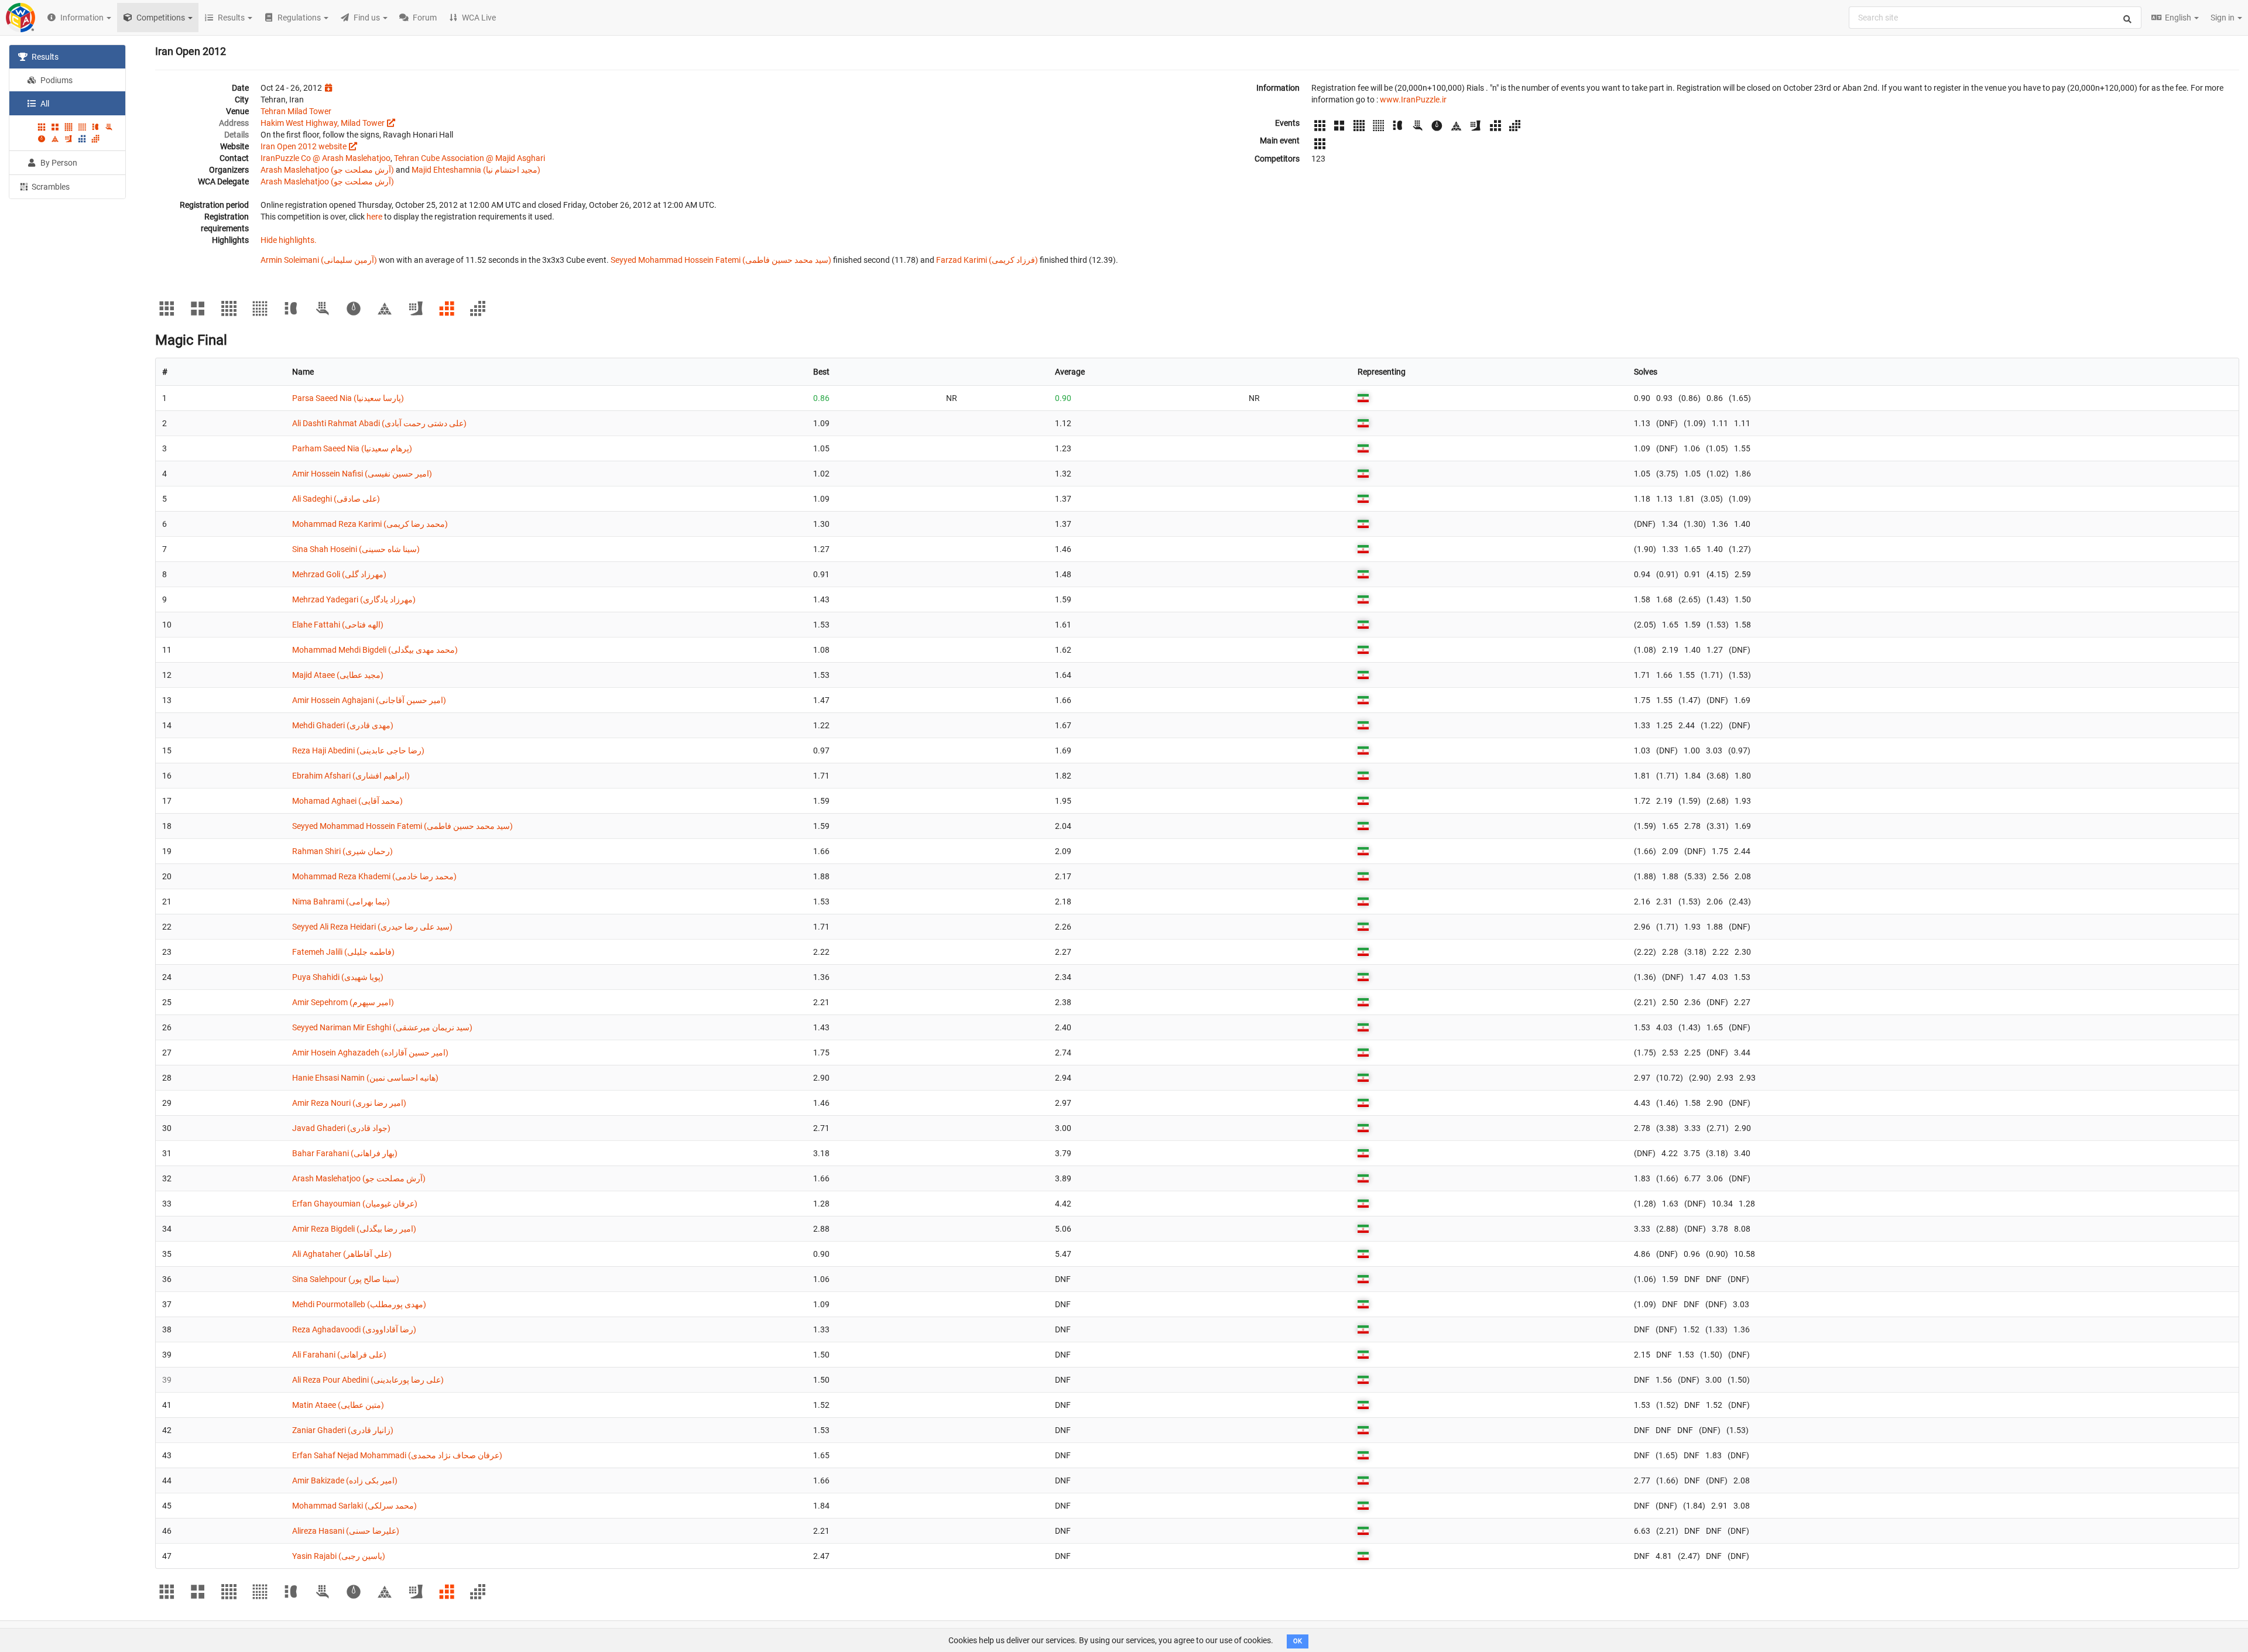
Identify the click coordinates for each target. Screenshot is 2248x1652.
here (374, 217)
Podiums (56, 80)
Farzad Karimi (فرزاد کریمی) (987, 260)
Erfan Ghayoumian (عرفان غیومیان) (355, 1204)
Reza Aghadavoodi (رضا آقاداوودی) (354, 1329)
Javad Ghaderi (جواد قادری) (341, 1128)
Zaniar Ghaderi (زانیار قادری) (343, 1430)
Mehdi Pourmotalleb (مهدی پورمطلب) (359, 1304)
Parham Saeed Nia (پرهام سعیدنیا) (352, 448)
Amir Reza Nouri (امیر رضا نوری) (349, 1103)
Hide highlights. (289, 240)
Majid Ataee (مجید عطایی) (338, 675)
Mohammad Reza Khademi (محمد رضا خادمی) (374, 876)
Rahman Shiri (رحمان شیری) (342, 851)
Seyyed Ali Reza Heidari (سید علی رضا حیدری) (372, 927)
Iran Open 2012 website (304, 146)
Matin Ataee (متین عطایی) (338, 1405)
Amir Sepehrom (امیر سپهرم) (343, 1002)
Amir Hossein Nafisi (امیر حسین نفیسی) (362, 474)
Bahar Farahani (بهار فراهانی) (345, 1153)
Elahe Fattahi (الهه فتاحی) (338, 625)
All (44, 104)
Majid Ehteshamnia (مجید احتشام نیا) (476, 170)
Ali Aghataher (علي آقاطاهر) (342, 1254)
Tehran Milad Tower (296, 111)
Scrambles (50, 187)
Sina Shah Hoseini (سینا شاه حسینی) (356, 549)
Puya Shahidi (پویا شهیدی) (338, 977)
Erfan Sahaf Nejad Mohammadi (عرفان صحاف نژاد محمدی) (397, 1455)
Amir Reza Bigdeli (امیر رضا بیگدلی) (354, 1229)
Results (44, 57)
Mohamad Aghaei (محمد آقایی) (347, 801)
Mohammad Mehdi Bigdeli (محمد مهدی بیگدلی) (375, 650)
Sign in (2223, 18)
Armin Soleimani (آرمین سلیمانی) (319, 260)
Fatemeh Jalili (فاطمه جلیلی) (343, 952)
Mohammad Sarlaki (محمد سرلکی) (354, 1506)
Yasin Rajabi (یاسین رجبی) (339, 1556)
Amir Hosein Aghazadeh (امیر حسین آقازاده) (370, 1053)
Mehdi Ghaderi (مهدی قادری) (343, 725)
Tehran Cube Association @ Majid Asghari (470, 158)
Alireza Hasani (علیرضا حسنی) (346, 1531)
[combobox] (1995, 18)
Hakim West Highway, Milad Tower (323, 123)
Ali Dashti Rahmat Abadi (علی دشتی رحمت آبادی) (379, 423)
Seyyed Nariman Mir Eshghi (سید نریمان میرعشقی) (382, 1027)
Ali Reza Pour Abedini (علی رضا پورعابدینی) (368, 1380)
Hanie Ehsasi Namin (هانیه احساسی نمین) (365, 1078)
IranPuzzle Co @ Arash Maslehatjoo (325, 158)
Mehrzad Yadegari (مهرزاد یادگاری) (354, 599)
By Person (58, 163)
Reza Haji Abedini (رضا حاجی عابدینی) (358, 750)
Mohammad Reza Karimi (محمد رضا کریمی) (370, 524)
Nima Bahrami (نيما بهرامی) (341, 902)
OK (1298, 1641)
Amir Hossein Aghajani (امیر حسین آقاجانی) (369, 700)
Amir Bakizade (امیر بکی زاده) (345, 1480)
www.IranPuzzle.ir (1413, 100)
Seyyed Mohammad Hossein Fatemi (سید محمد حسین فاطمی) (721, 260)
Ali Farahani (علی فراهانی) (339, 1355)
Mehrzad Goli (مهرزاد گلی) (339, 574)
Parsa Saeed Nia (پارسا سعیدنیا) (348, 398)
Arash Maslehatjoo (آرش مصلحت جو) (327, 170)
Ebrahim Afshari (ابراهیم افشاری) (351, 776)
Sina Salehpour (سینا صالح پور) (346, 1279)
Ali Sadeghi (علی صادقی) (336, 499)
